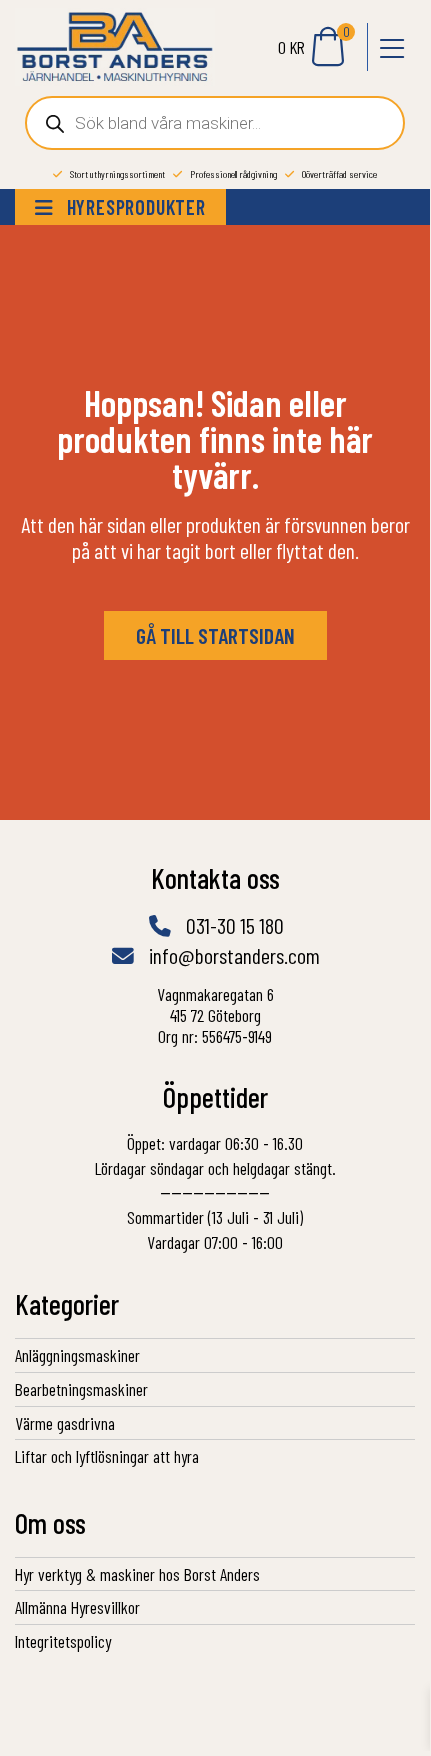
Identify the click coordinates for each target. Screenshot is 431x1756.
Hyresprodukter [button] (134, 207)
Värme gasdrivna (65, 1423)
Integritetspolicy (63, 1641)
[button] (391, 47)
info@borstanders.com (232, 955)
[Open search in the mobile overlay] (215, 123)
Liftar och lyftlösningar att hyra (107, 1456)
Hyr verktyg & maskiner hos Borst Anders (137, 1574)
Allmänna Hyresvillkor (77, 1607)
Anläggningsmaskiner (77, 1355)
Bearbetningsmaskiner (81, 1389)
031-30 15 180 (233, 925)
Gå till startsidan (215, 635)
